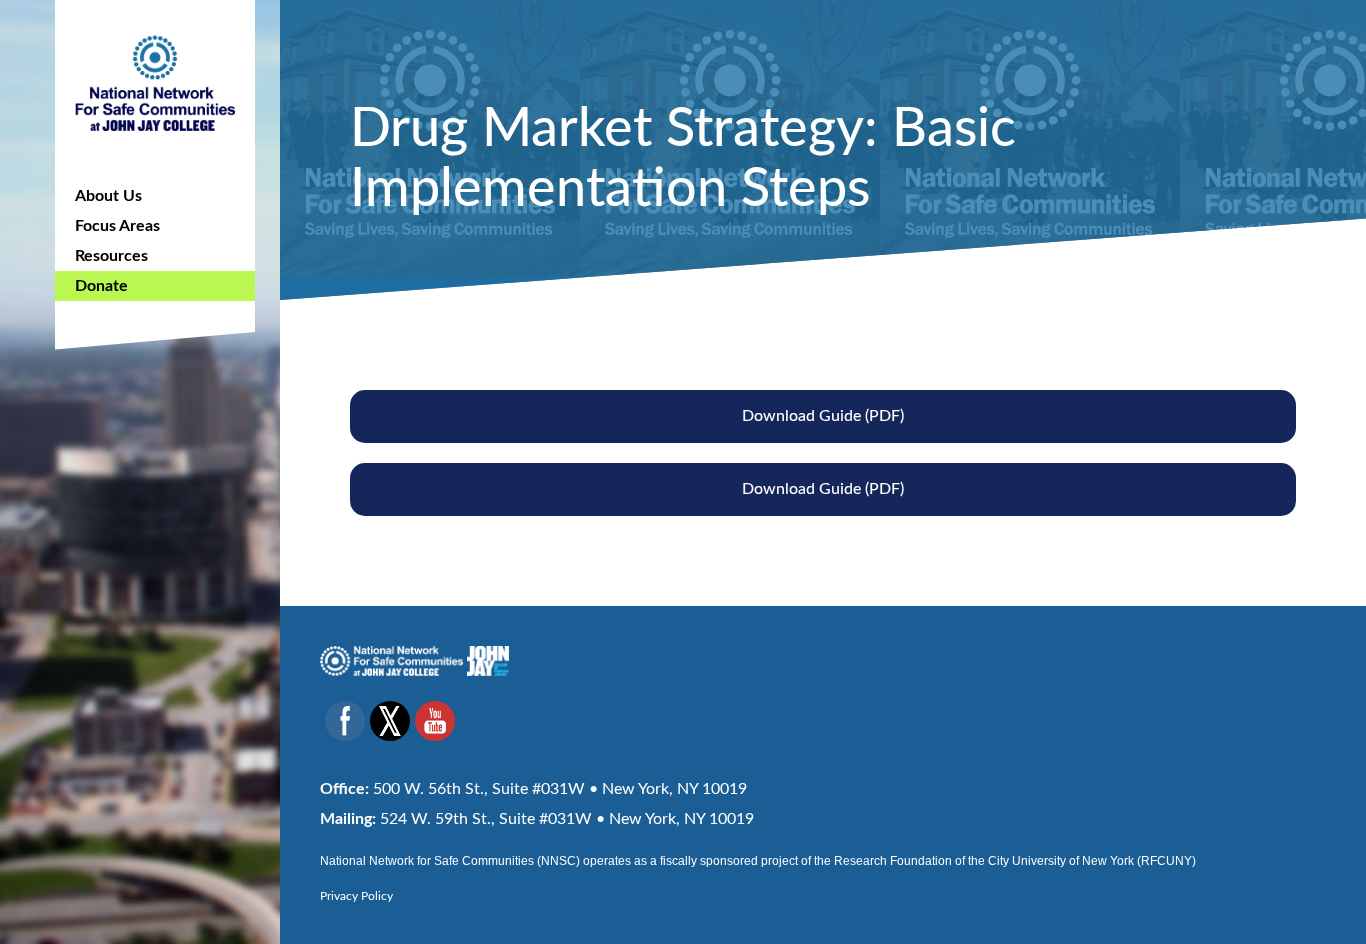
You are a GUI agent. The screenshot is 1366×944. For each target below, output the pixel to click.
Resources (111, 256)
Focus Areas (117, 226)
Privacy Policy (356, 896)
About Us (108, 196)
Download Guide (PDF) (823, 416)
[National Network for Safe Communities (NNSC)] (155, 80)
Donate (101, 286)
